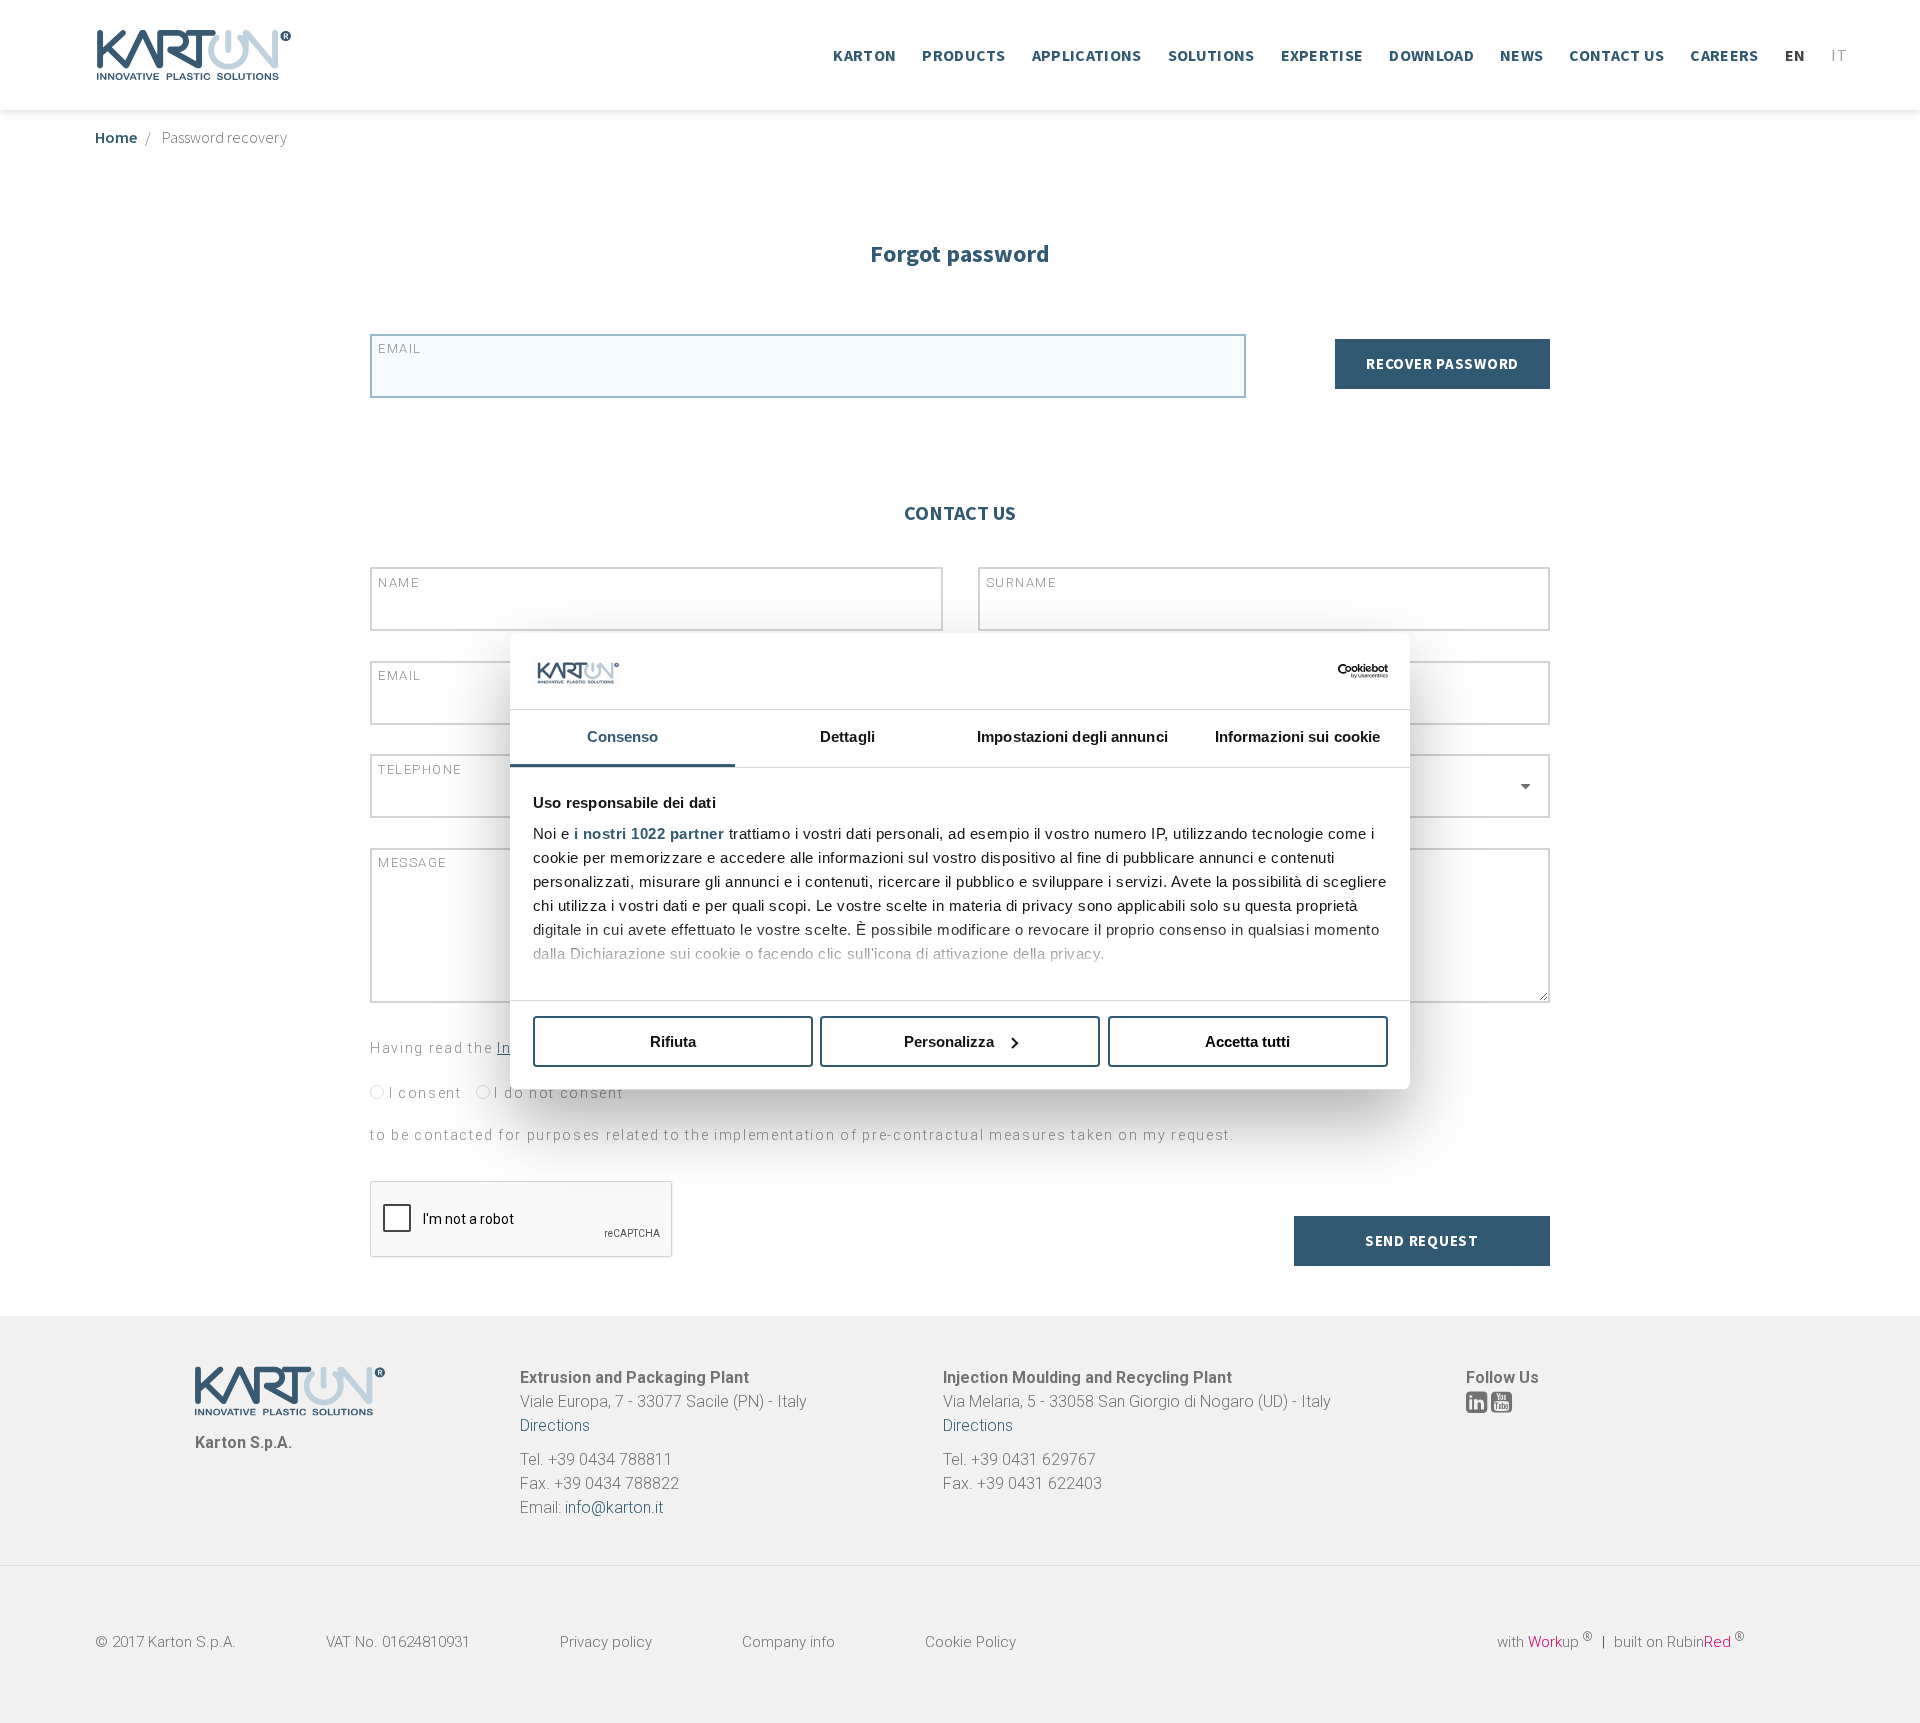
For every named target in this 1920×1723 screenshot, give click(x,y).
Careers (1724, 55)
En (1795, 55)
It (1839, 55)
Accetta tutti (1247, 1041)
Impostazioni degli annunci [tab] (1072, 736)
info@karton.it (614, 1507)
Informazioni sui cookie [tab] (1297, 736)
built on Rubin (1679, 1642)
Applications (1087, 55)
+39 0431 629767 (1033, 1459)
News (1521, 55)
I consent (423, 1093)
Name (398, 582)
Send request (1422, 1240)
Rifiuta (673, 1041)
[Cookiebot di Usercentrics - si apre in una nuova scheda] (1300, 671)
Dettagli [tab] (847, 736)
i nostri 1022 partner (649, 833)
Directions (555, 1425)
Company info (788, 1642)
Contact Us (1616, 55)
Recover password (1442, 363)
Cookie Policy (970, 1642)
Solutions (1211, 55)
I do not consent (557, 1093)
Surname (1021, 582)
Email (400, 348)
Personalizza (949, 1041)
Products (964, 55)
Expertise (1322, 55)
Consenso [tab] (623, 736)
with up (1545, 1642)
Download (1431, 55)
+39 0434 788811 (610, 1459)
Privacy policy (606, 1642)
